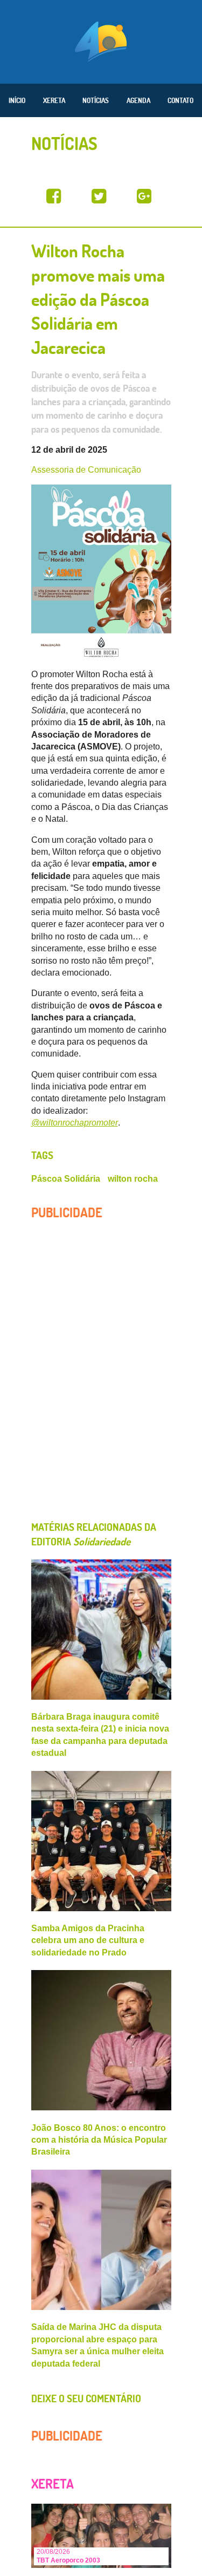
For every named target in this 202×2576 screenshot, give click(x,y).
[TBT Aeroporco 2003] (101, 2535)
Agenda (138, 100)
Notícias (96, 100)
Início (17, 100)
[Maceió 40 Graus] (101, 40)
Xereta (54, 100)
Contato (180, 100)
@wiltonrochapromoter (75, 1123)
